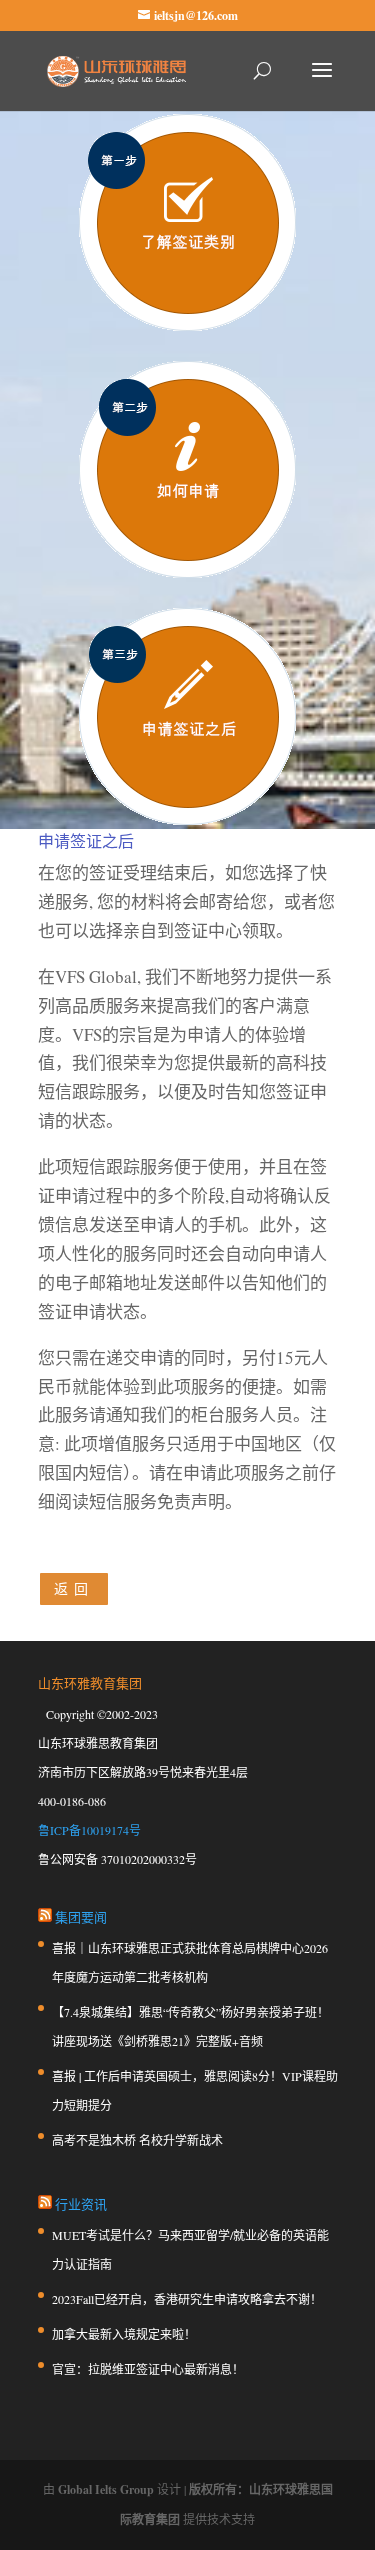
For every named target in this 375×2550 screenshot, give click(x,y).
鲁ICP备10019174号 (89, 1830)
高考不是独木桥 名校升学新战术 (137, 2140)
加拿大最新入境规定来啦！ (124, 2334)
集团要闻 (81, 1917)
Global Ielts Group (106, 2489)
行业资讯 (81, 2204)
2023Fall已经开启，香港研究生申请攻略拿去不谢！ (187, 2299)
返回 (74, 1588)
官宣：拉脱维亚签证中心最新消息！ (148, 2369)
